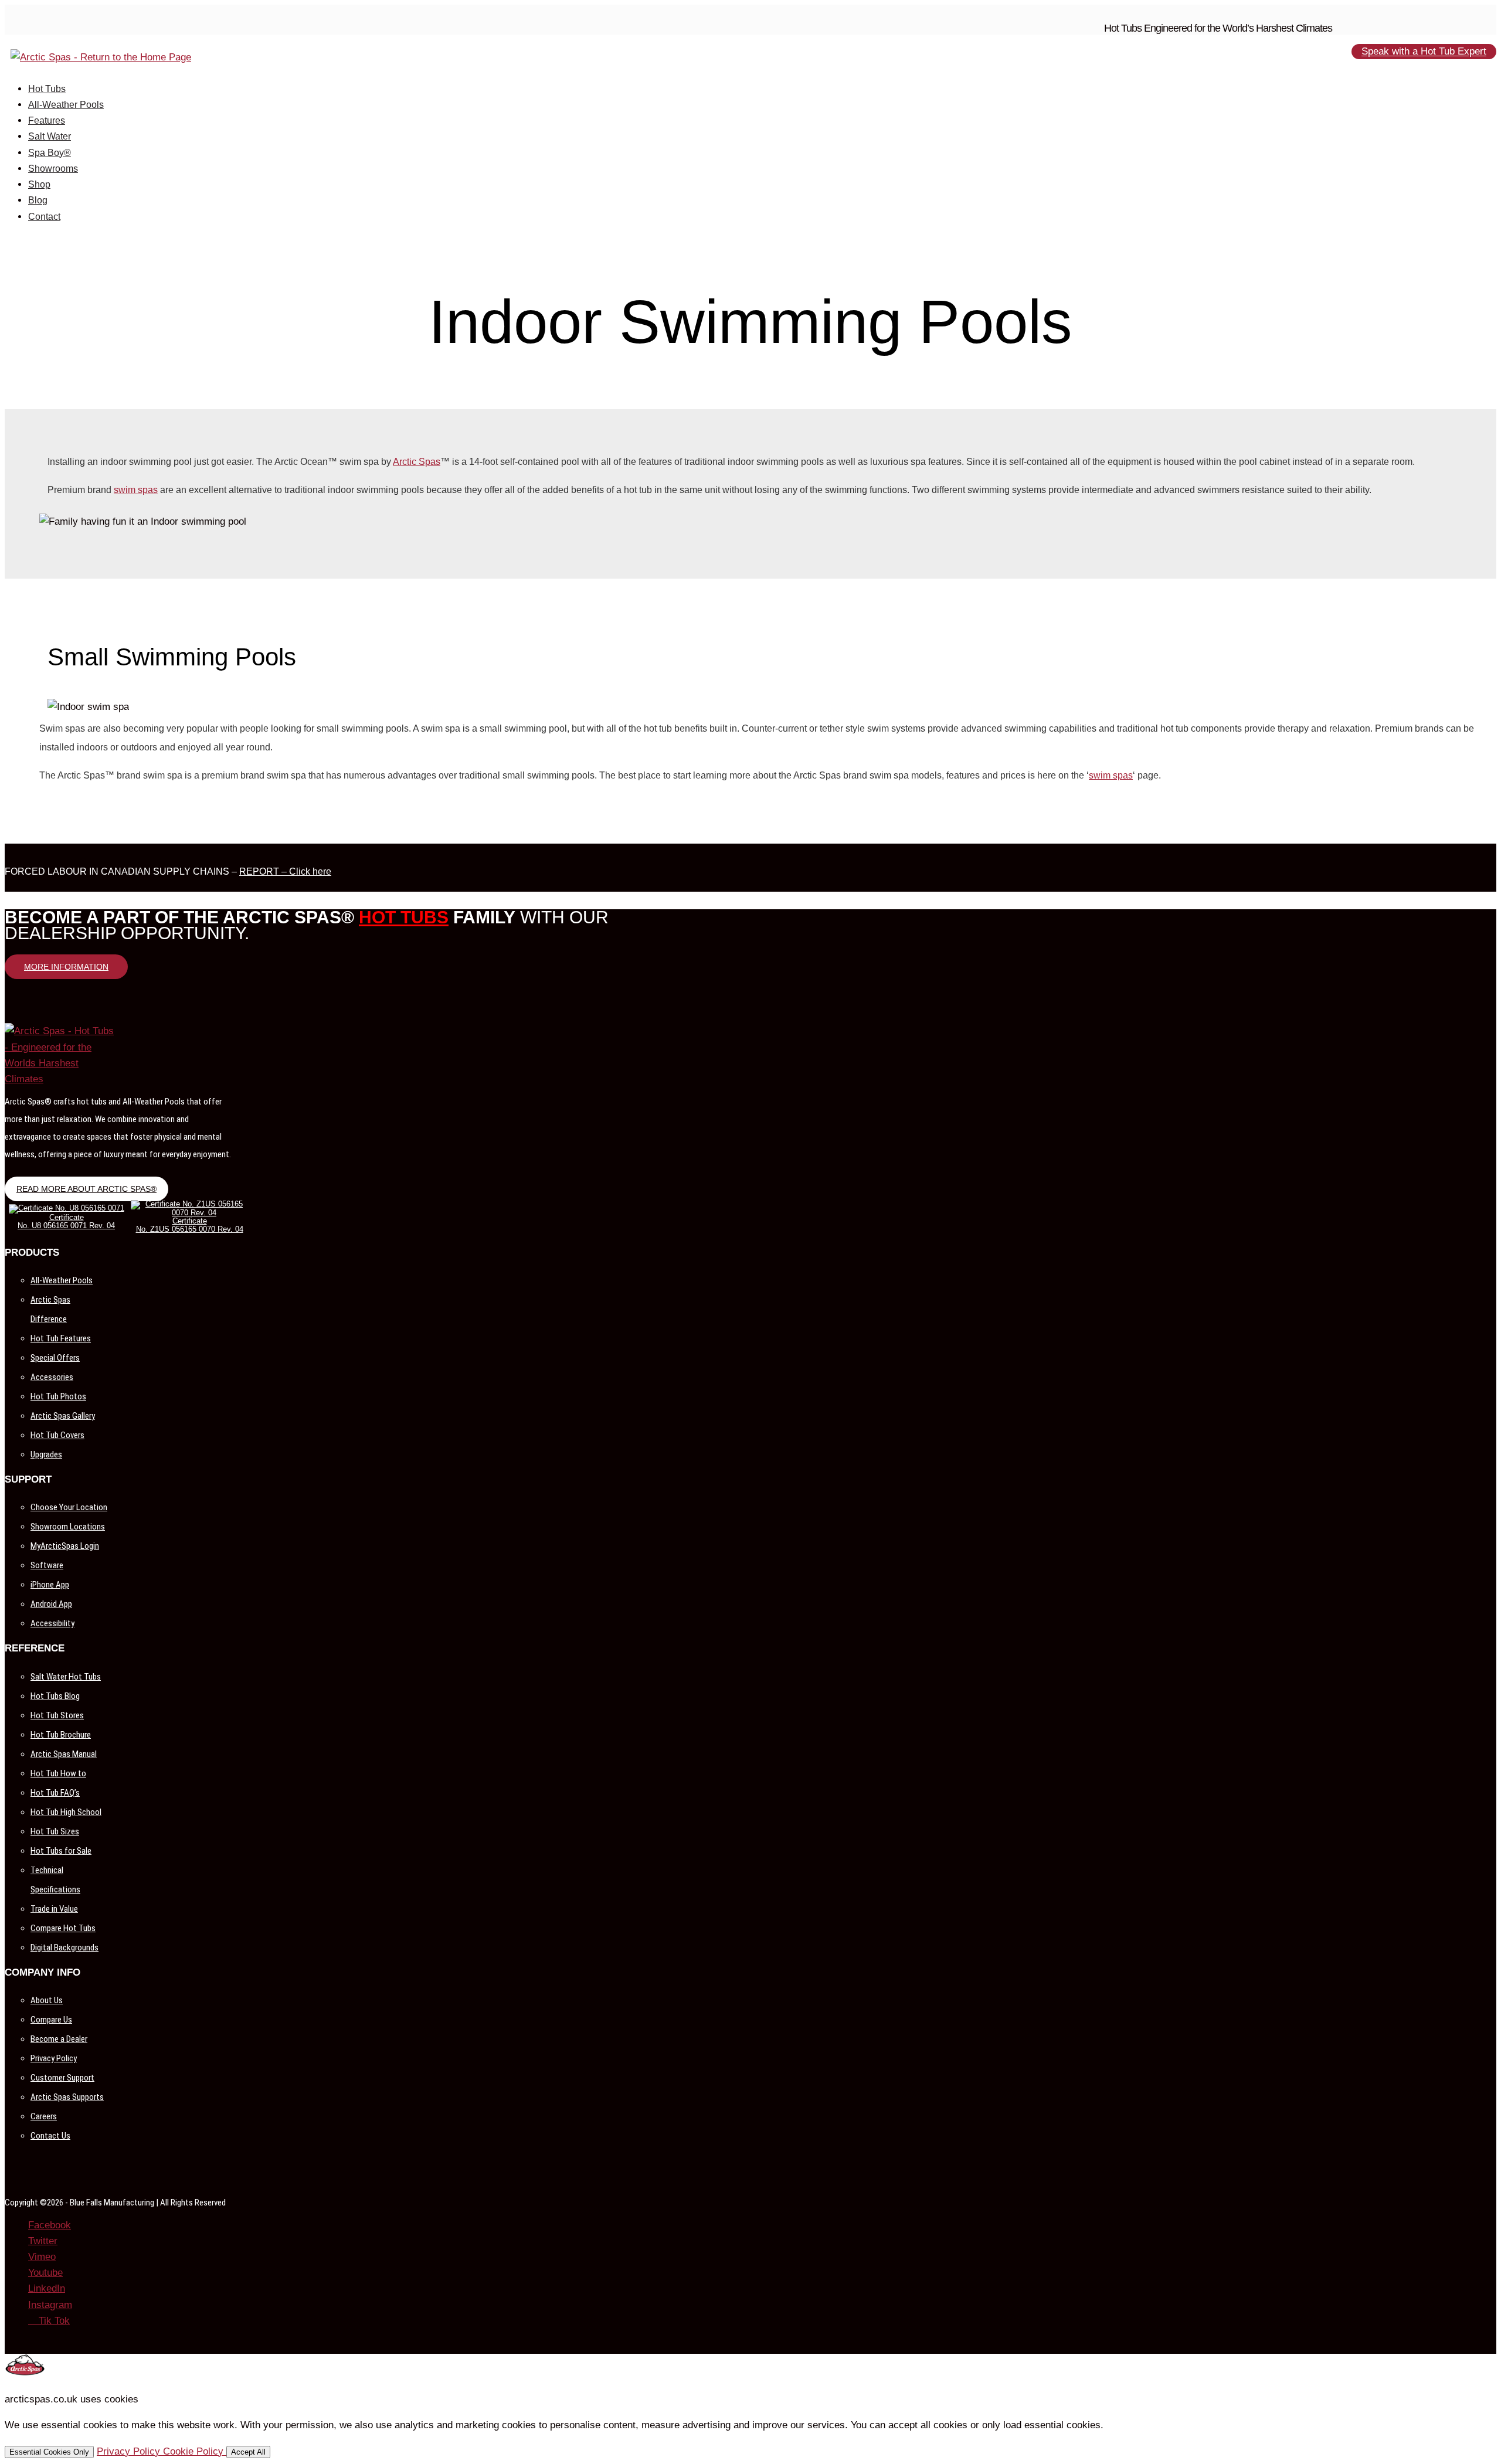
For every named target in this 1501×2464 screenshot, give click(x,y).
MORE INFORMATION (66, 967)
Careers (44, 2116)
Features (47, 120)
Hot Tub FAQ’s (55, 1793)
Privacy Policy (54, 2058)
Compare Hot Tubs (63, 1928)
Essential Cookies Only (49, 2452)
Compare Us (51, 2020)
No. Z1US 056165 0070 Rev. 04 (190, 1229)
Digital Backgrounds (64, 1948)
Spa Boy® (50, 153)
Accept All (248, 2452)
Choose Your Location (69, 1507)
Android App (51, 1604)
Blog (38, 200)
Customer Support (62, 2078)
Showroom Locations (68, 1527)
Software (47, 1565)
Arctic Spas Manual (64, 1754)
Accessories (52, 1377)
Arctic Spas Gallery (63, 1416)
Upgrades (46, 1454)
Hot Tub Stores (57, 1715)
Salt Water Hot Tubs (66, 1677)
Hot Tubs (47, 89)
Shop (39, 184)
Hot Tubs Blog (55, 1696)
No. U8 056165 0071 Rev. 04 (66, 1226)
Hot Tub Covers (57, 1435)
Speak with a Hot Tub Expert (1424, 52)
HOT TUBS (404, 917)
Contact (44, 217)
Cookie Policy (195, 2451)
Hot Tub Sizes (55, 1831)
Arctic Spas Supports (67, 2097)
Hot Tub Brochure (61, 1735)
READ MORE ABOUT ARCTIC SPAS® (86, 1189)
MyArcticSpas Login (65, 1546)
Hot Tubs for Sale (61, 1851)
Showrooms (53, 169)
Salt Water (50, 136)
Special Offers (55, 1358)
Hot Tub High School (66, 1812)
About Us (47, 2000)
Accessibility (52, 1623)
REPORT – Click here (285, 871)
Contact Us (50, 2136)
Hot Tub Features (61, 1338)
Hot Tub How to (58, 1773)
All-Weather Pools (66, 105)
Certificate (67, 1217)
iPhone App (50, 1585)
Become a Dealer (59, 2039)
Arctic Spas (417, 462)
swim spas (136, 490)
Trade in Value (54, 1909)
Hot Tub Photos (58, 1396)
